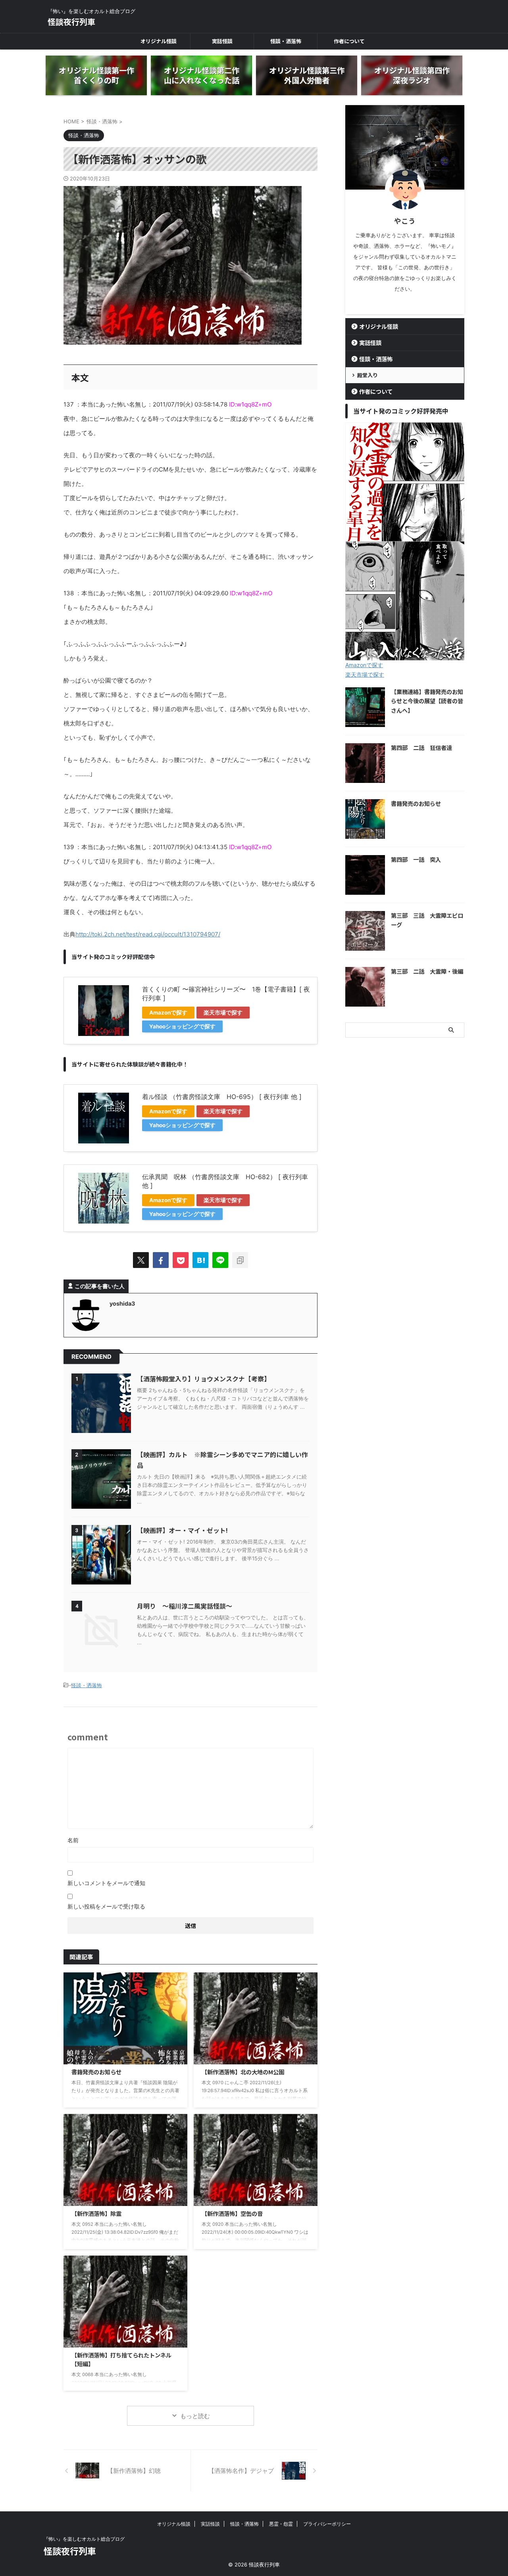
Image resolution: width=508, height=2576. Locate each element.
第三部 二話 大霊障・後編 (427, 971)
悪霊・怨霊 (281, 2524)
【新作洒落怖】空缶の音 (232, 2213)
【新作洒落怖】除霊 (96, 2213)
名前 (73, 1840)
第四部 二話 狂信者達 (421, 747)
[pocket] (181, 1260)
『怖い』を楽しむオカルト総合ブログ (84, 2539)
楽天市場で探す (223, 1013)
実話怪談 (222, 41)
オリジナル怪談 (159, 41)
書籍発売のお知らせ (96, 2072)
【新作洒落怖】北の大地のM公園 (243, 2072)
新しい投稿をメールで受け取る (106, 1906)
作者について (349, 41)
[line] (220, 1260)
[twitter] (141, 1260)
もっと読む (195, 2416)
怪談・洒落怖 (286, 41)
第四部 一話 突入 (416, 859)
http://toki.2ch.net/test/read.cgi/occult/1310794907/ (148, 934)
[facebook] (161, 1260)
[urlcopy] (240, 1260)
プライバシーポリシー (327, 2524)
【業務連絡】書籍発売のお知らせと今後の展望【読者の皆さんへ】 (427, 701)
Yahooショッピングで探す (182, 1026)
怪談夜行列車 (71, 22)
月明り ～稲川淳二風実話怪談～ (185, 1606)
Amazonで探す (168, 1013)
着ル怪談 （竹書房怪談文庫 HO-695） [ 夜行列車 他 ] (222, 1097)
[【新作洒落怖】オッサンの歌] (200, 1260)
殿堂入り (368, 375)
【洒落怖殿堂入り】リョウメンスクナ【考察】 (204, 1379)
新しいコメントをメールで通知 (106, 1883)
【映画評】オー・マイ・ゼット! (182, 1530)
